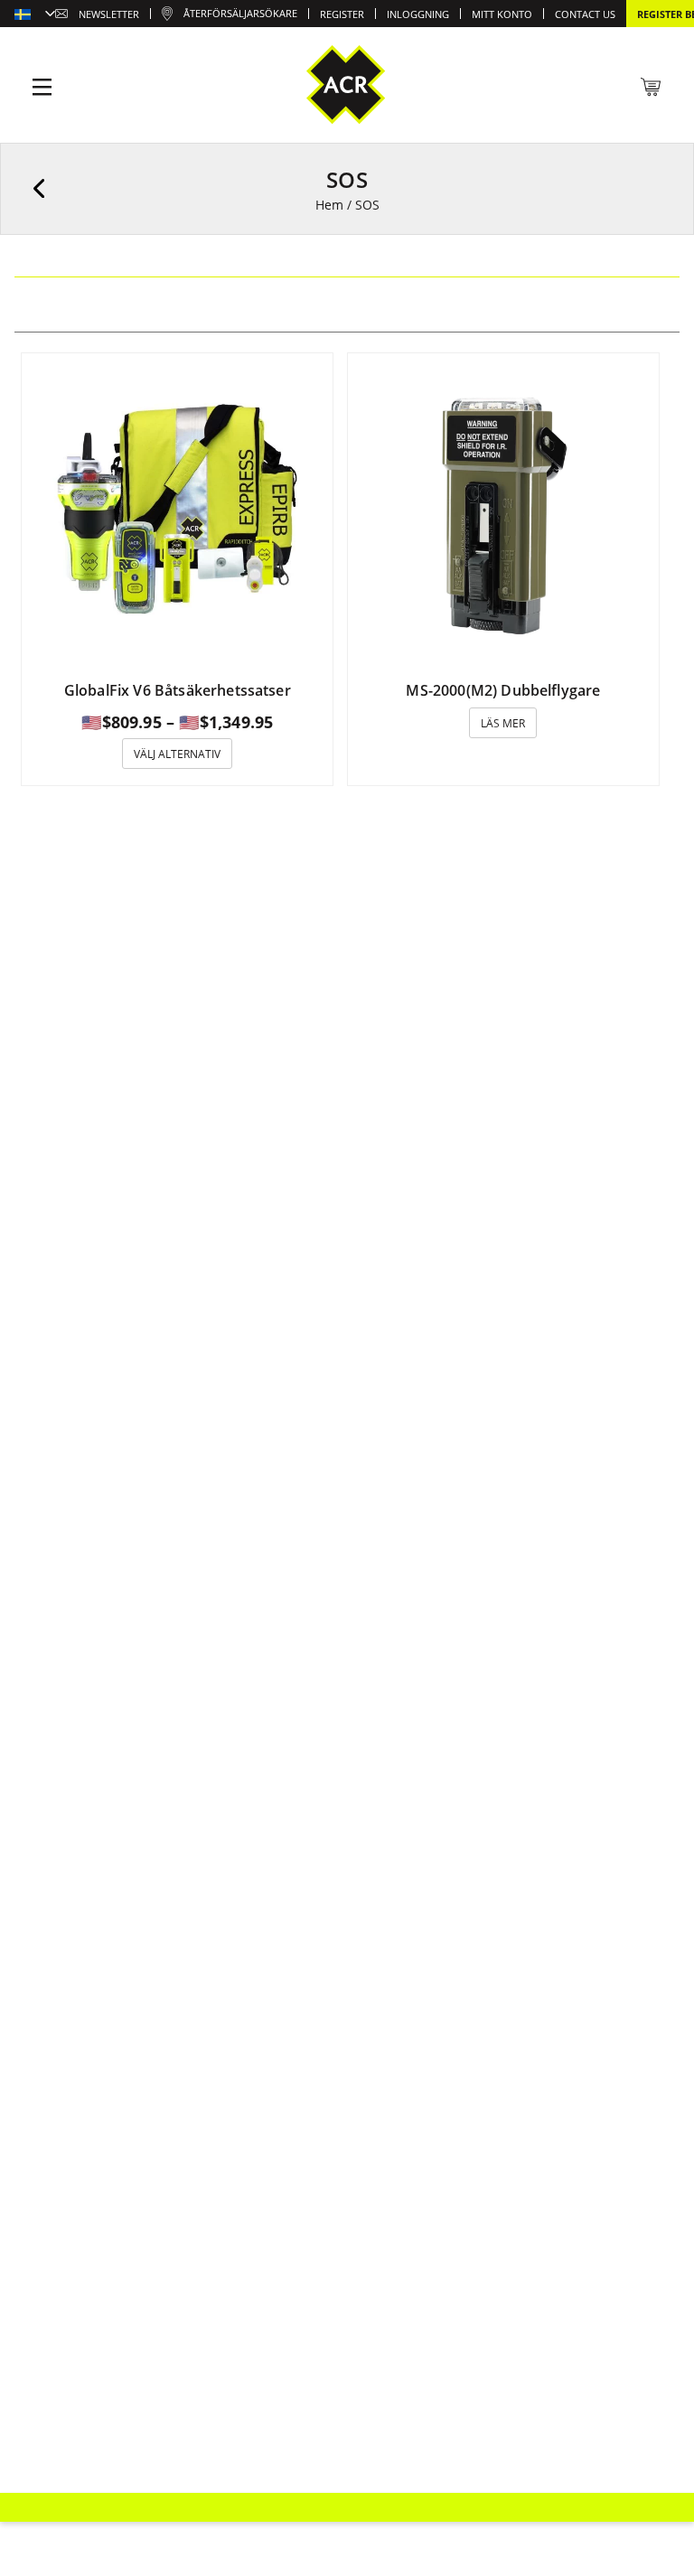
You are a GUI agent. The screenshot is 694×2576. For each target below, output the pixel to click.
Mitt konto (502, 14)
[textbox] (35, 15)
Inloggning (418, 14)
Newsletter (109, 14)
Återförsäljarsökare (240, 13)
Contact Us (585, 14)
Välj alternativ (177, 754)
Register (342, 14)
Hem (329, 205)
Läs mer (503, 723)
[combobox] (35, 15)
